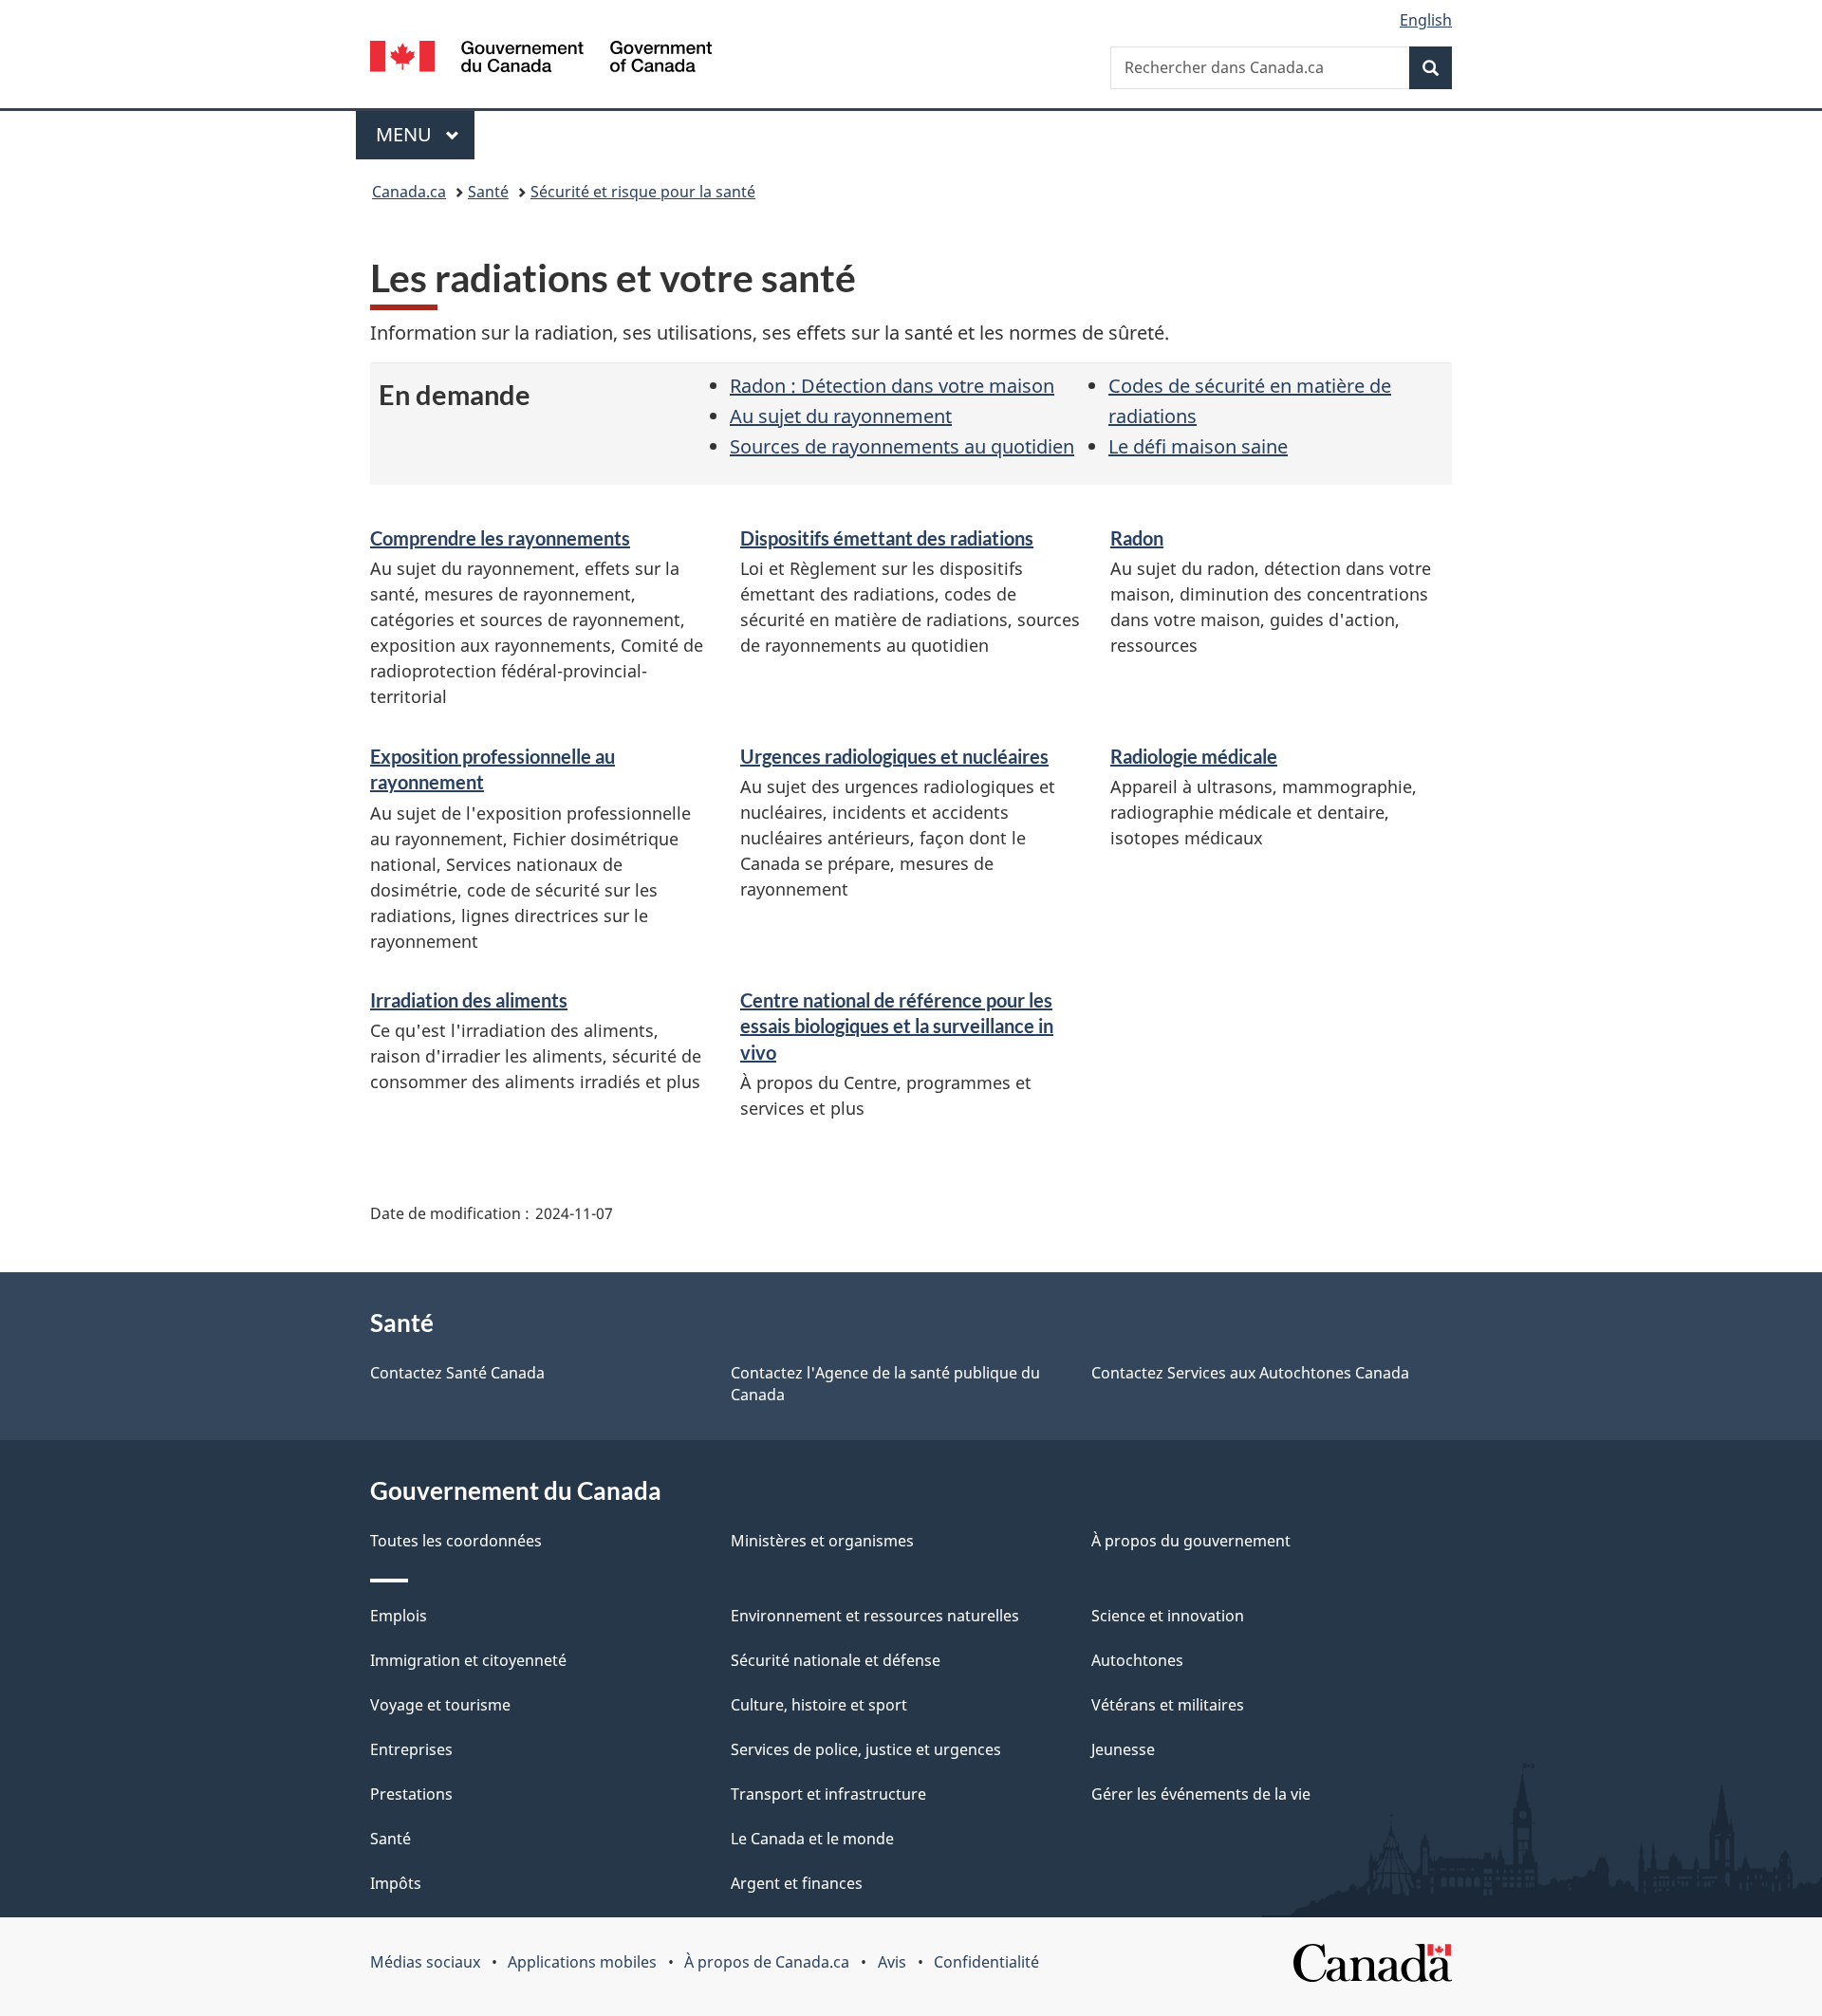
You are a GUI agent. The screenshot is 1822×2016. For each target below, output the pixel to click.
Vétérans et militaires (1168, 1705)
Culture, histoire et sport (819, 1705)
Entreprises (411, 1749)
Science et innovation (1168, 1616)
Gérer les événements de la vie (1201, 1794)
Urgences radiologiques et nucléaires (894, 756)
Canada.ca (409, 192)
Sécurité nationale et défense (836, 1660)
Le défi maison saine (1198, 446)
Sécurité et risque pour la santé (643, 192)
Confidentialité (986, 1962)
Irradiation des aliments (469, 1000)
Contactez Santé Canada (457, 1373)
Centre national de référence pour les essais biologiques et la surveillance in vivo (897, 1026)
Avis (892, 1962)
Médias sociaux (425, 1962)
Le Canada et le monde (812, 1839)
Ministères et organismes (822, 1541)
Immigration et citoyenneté (468, 1660)
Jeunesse (1123, 1749)
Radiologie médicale (1194, 756)
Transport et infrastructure (828, 1794)
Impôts (396, 1883)
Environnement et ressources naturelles (875, 1616)
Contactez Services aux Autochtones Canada (1250, 1373)
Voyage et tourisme (440, 1705)
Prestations (411, 1794)
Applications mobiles (582, 1962)
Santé (488, 192)
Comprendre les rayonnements (500, 538)
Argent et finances (797, 1883)
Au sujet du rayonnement (841, 416)
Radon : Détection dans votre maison (892, 386)
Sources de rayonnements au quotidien (902, 446)
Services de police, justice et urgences (866, 1749)
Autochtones (1137, 1660)
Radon (1137, 538)
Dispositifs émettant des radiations (887, 538)
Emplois (399, 1616)
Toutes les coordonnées (456, 1541)
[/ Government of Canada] (541, 59)
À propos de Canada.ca (767, 1962)
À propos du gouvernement (1191, 1541)
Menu (425, 134)
